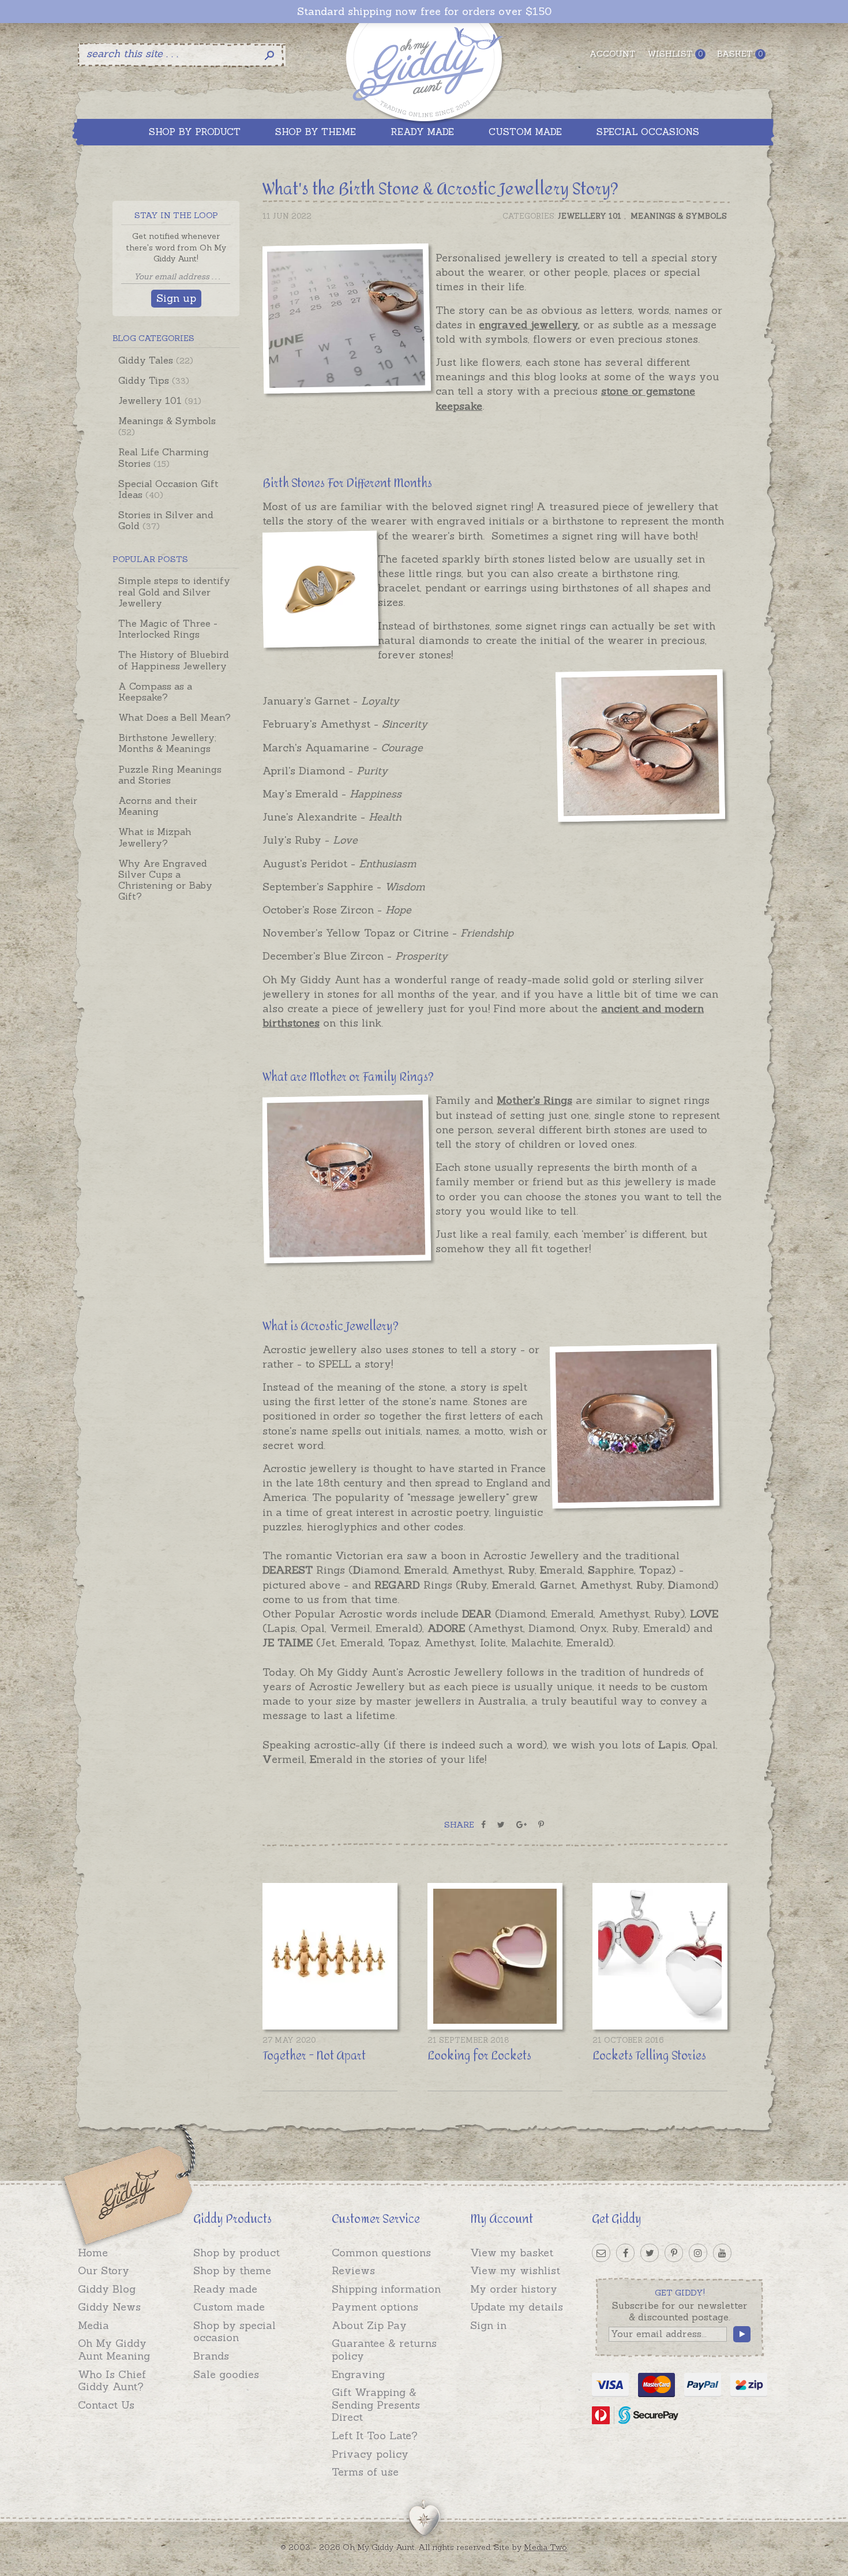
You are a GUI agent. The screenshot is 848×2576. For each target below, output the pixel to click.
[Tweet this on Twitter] (501, 1825)
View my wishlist (515, 2270)
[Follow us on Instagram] (698, 2253)
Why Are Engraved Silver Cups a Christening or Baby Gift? (165, 880)
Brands (211, 2356)
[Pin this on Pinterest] (541, 1825)
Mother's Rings (534, 1100)
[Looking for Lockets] (495, 1956)
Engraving (358, 2374)
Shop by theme (232, 2270)
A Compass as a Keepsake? (155, 692)
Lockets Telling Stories (649, 2056)
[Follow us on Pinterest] (674, 2253)
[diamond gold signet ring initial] (320, 591)
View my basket (512, 2253)
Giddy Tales (156, 360)
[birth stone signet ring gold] (349, 321)
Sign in (488, 2325)
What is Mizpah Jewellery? (155, 837)
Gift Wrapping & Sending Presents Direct (376, 2405)
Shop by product (237, 2253)
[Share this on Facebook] (483, 1825)
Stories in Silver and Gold (166, 520)
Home (93, 2253)
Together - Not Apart (314, 2056)
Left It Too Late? (375, 2435)
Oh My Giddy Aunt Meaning (114, 2350)
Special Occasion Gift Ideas (168, 489)
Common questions (381, 2253)
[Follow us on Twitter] (650, 2253)
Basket (740, 54)
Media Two (545, 2547)
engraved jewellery (528, 325)
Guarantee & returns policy (384, 2350)
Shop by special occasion (234, 2332)
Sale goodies (226, 2374)
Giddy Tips (154, 380)
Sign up (176, 298)
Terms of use (365, 2472)
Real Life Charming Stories (164, 457)
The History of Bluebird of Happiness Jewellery (174, 660)
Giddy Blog (107, 2289)
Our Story (104, 2270)
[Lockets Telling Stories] (660, 1956)
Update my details (517, 2307)
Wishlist (675, 54)
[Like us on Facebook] (625, 2253)
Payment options (375, 2307)
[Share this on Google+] (521, 1825)
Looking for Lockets (479, 2056)
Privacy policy (370, 2454)
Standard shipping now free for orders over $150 (424, 12)
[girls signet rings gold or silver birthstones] (637, 748)
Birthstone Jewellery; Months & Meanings (167, 743)
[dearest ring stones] (637, 1428)
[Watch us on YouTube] (722, 2253)
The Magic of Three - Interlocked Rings (168, 629)
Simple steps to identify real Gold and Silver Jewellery (174, 591)
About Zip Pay (369, 2325)
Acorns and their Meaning (158, 806)
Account (613, 54)
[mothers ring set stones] (349, 1181)
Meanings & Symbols (167, 426)
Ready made (225, 2289)
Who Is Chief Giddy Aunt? (112, 2381)
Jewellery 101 (160, 400)
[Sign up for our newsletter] (601, 2253)
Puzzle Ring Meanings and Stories (170, 775)
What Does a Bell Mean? (175, 717)
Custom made (229, 2307)
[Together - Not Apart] (330, 1956)
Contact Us (106, 2405)
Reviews (353, 2270)
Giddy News (109, 2307)
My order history (514, 2289)
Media (93, 2325)
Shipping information (386, 2289)
